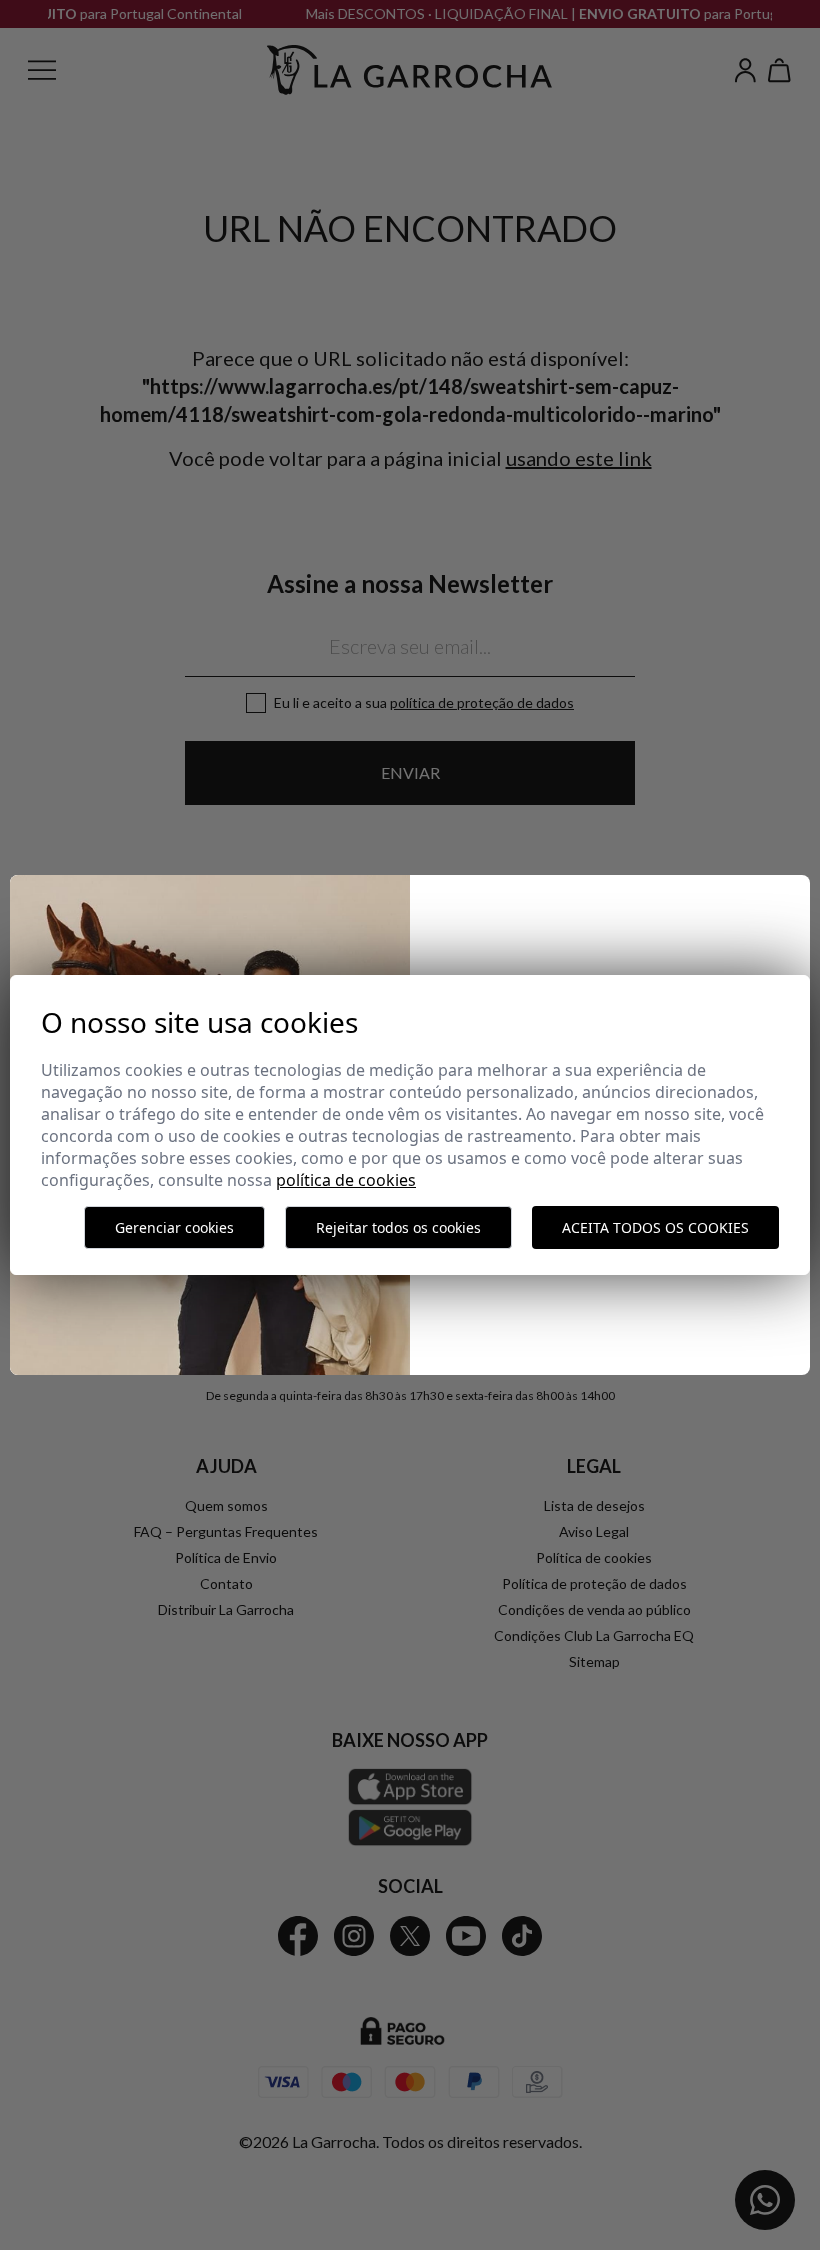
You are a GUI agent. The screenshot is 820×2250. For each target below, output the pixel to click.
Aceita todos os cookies (655, 1227)
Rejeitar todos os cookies (398, 1227)
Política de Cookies (346, 1180)
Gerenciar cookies (174, 1227)
